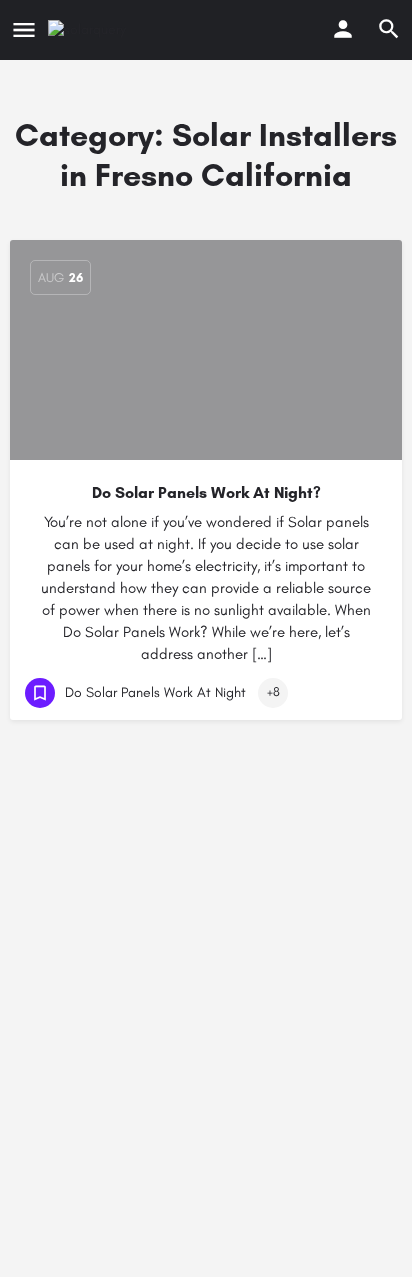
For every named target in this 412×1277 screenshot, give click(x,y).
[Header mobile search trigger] (389, 29)
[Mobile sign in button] (343, 29)
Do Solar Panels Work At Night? (206, 492)
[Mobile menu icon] (24, 30)
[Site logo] (89, 30)
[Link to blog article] (206, 350)
